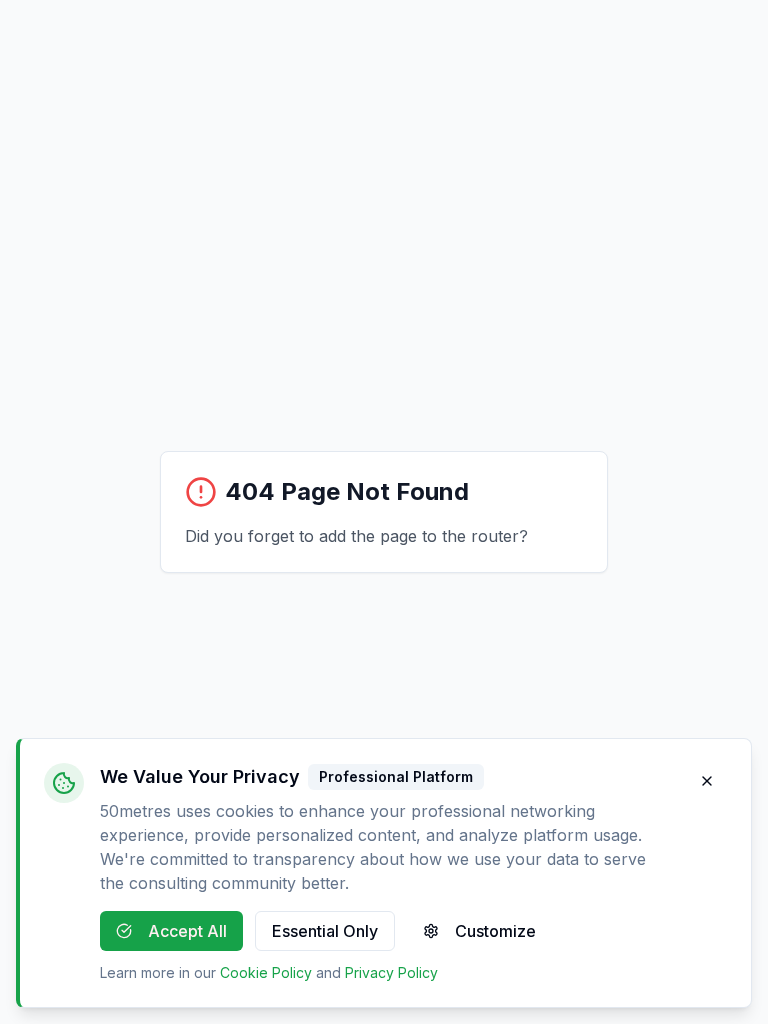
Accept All (187, 931)
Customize (495, 931)
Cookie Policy (266, 972)
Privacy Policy (391, 972)
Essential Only (325, 931)
